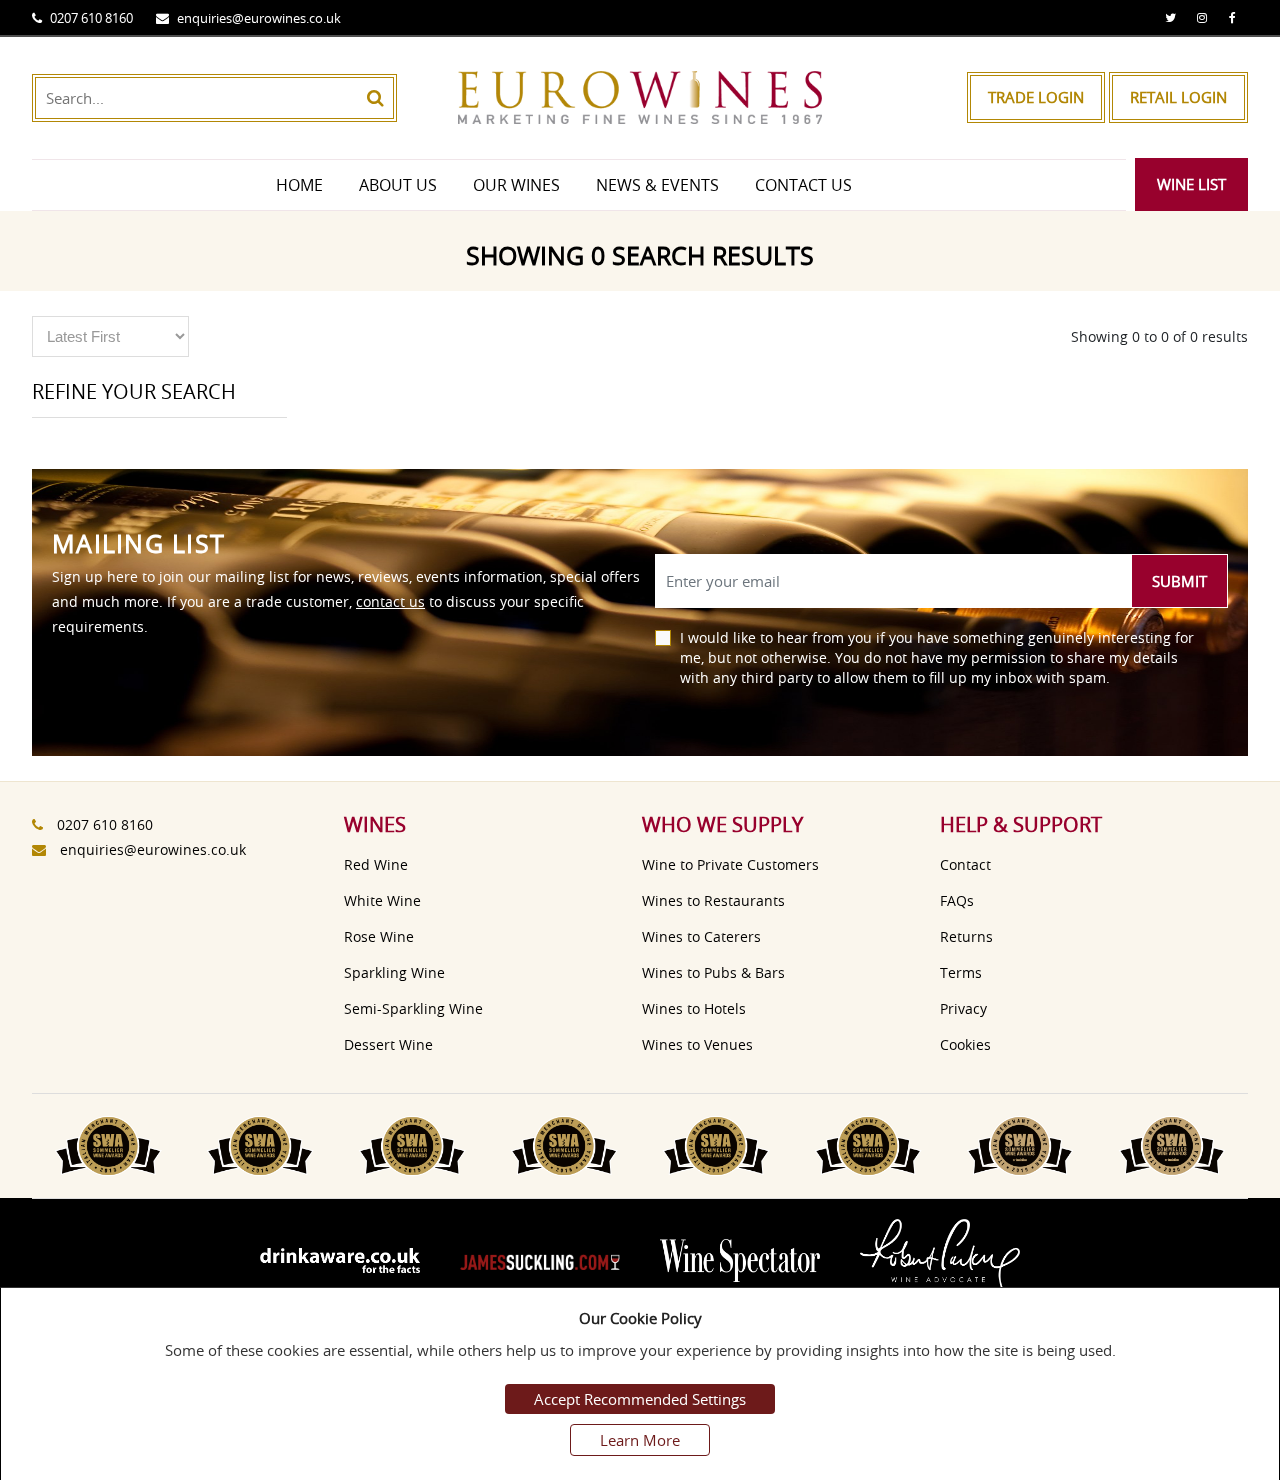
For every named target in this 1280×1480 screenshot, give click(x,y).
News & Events (657, 185)
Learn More (640, 1440)
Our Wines (516, 185)
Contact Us (803, 185)
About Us (398, 185)
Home (299, 185)
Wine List (1191, 184)
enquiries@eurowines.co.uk (259, 18)
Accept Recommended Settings (640, 1399)
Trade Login (1036, 97)
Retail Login (1178, 97)
